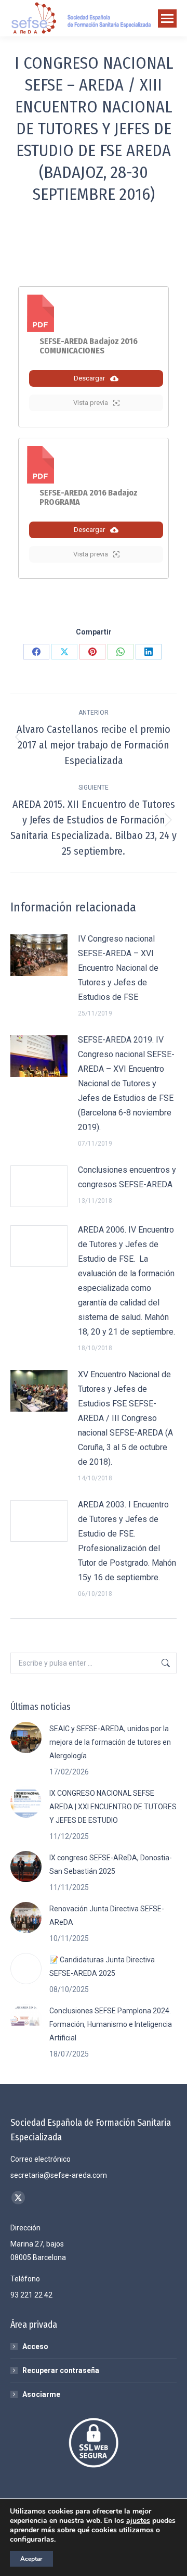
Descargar (89, 378)
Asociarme (41, 2394)
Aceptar (31, 2559)
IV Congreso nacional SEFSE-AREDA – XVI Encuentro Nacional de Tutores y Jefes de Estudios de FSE (118, 968)
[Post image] (39, 955)
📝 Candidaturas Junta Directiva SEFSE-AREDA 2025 (102, 1966)
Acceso (35, 2346)
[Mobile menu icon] (167, 18)
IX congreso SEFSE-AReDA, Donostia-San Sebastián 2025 (111, 1864)
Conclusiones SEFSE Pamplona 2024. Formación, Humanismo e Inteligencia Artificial (111, 2024)
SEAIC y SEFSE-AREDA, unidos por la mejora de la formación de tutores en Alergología (110, 1742)
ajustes (138, 2521)
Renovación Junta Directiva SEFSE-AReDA (107, 1915)
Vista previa (91, 403)
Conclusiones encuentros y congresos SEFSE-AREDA (127, 1177)
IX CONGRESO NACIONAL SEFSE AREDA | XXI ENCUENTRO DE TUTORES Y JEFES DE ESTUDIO (113, 1807)
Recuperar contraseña (61, 2370)
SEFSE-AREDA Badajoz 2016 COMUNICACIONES (89, 346)
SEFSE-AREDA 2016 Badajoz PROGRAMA (89, 497)
